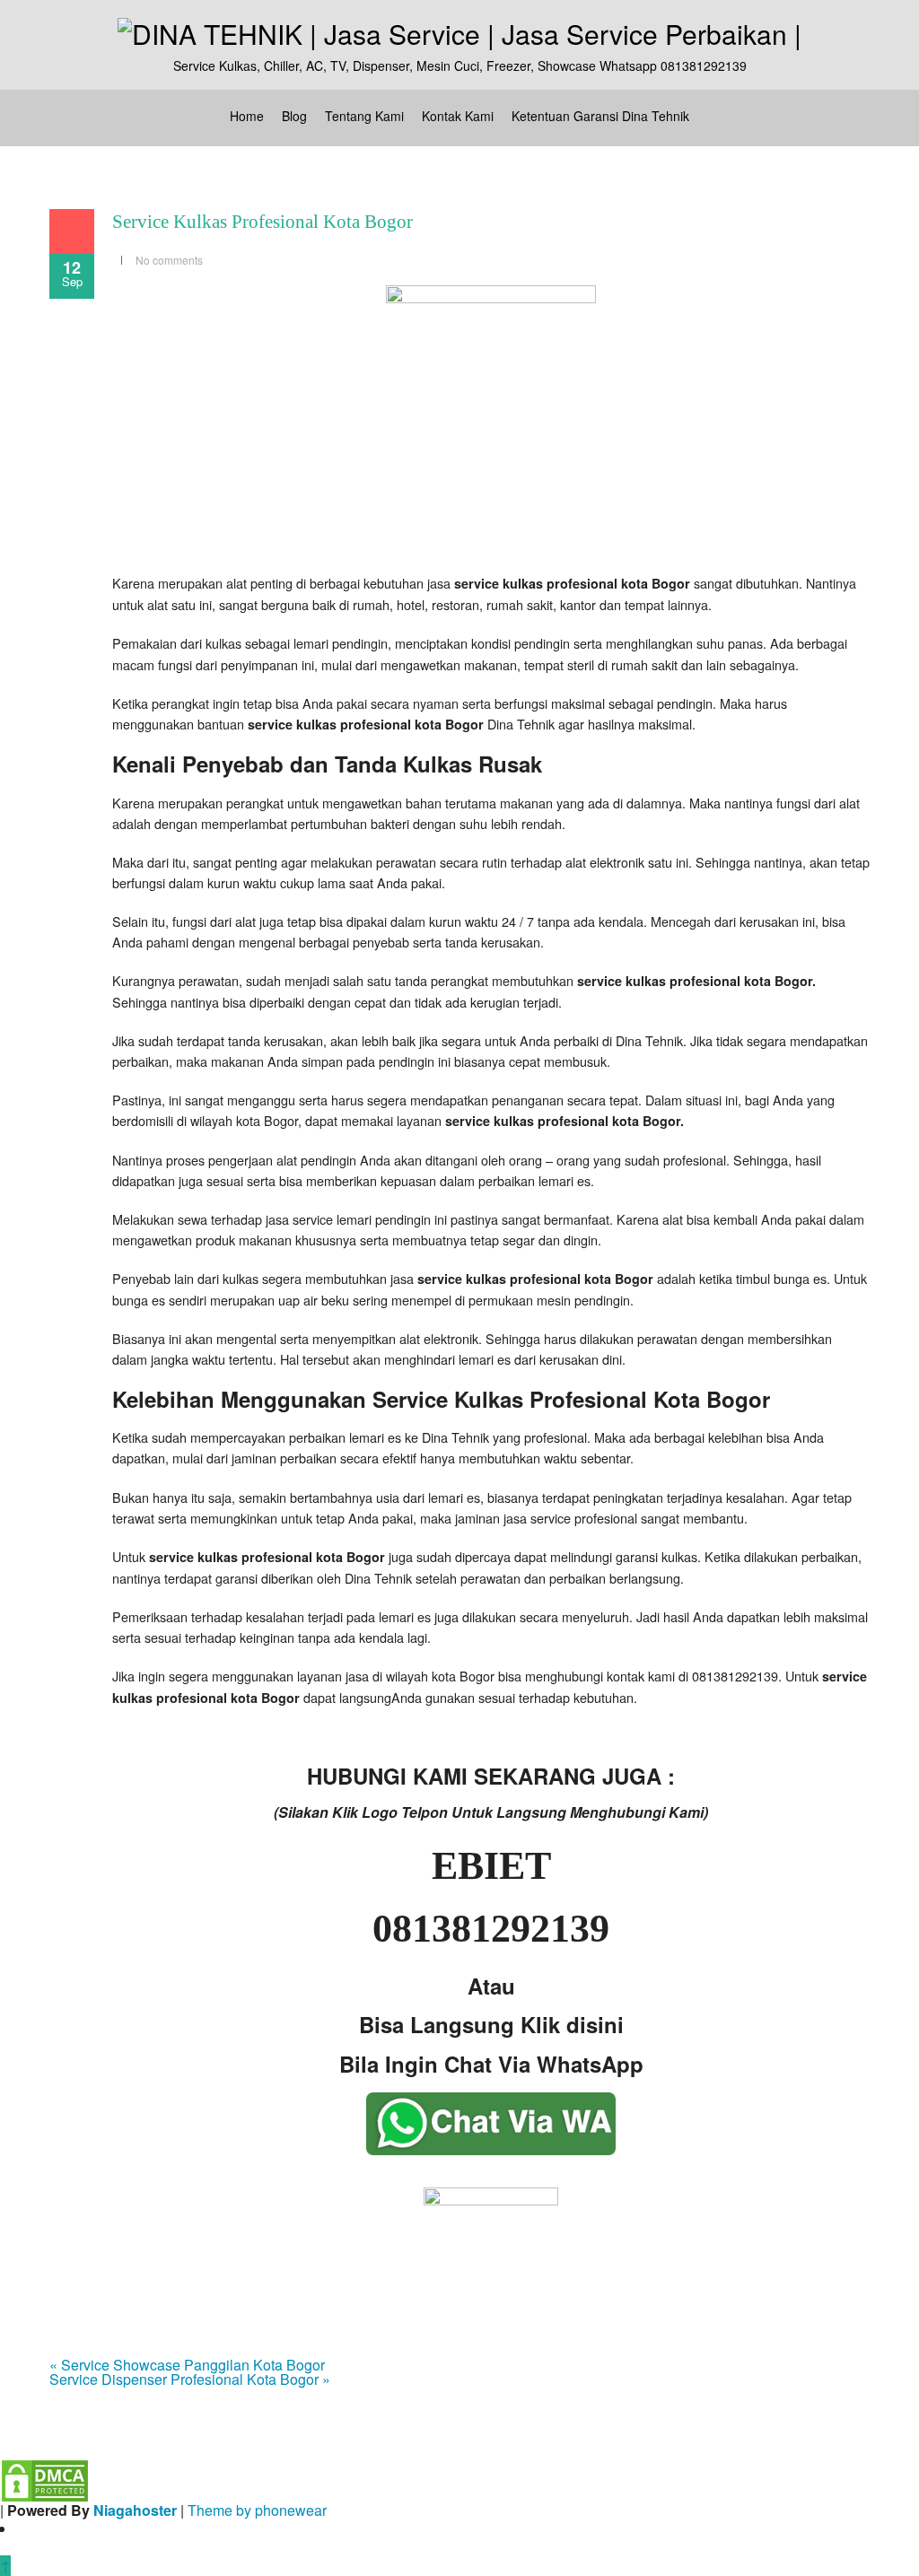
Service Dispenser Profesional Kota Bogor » (190, 2379)
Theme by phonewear (257, 2510)
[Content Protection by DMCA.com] (45, 2479)
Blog (294, 116)
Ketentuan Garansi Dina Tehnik (600, 116)
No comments (169, 260)
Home (247, 116)
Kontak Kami (458, 116)
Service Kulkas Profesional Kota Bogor (263, 222)
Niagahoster (135, 2510)
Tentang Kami (364, 116)
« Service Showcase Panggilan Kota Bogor (187, 2365)
